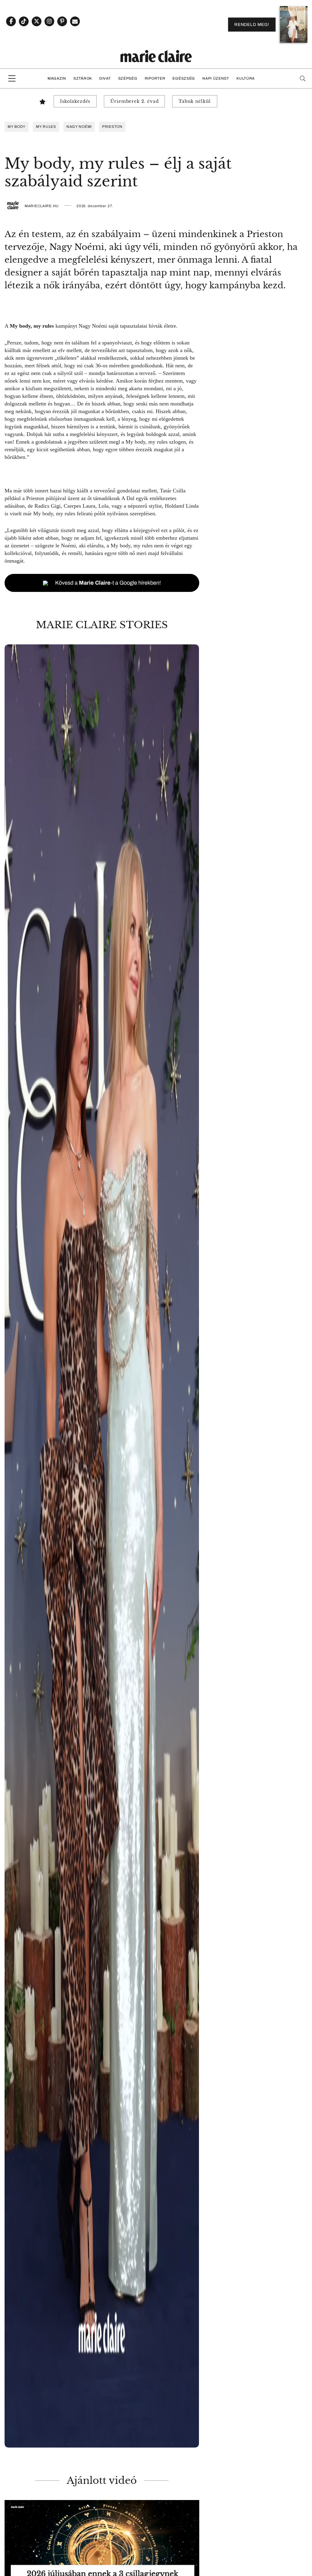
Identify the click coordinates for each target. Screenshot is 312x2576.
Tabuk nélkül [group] (195, 101)
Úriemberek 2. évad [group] (134, 101)
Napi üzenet (216, 78)
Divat (105, 78)
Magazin (57, 78)
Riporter (155, 78)
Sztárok (83, 78)
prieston (112, 127)
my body (17, 127)
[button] (102, 1546)
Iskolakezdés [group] (75, 101)
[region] (102, 1546)
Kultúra (246, 78)
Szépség (128, 78)
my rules (46, 127)
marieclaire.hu (42, 206)
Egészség (184, 78)
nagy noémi (79, 127)
